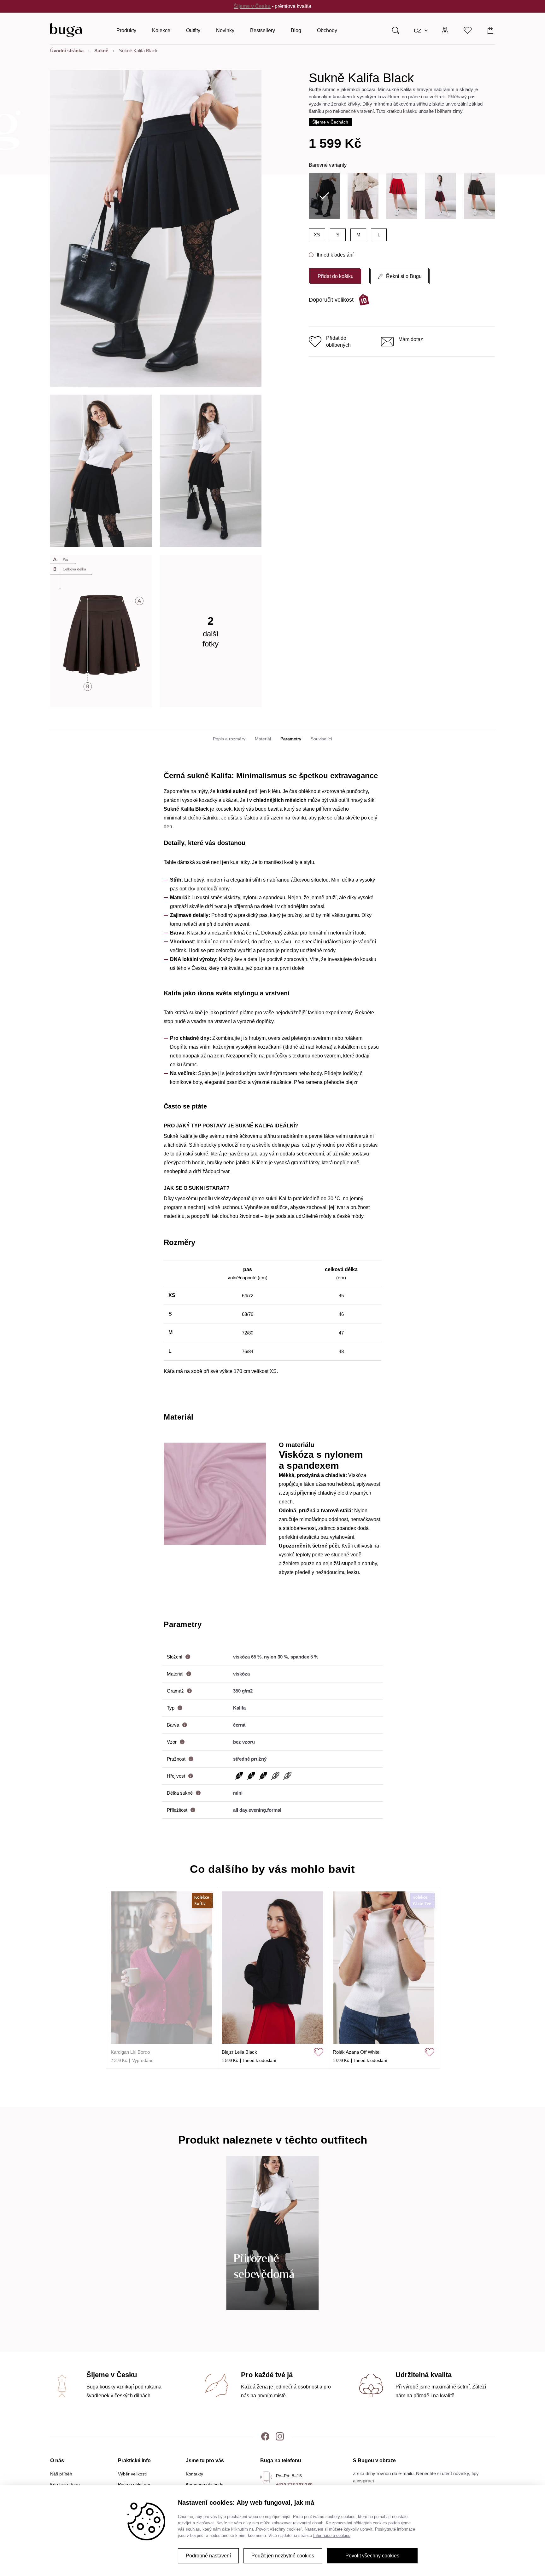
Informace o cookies (332, 2535)
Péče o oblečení (134, 2484)
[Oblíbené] (468, 30)
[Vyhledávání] (396, 30)
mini (238, 1793)
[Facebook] (265, 2436)
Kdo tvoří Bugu (65, 2484)
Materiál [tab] (263, 739)
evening (257, 1810)
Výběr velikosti (132, 2474)
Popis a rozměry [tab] (229, 739)
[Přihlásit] (445, 30)
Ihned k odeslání (335, 255)
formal (274, 1810)
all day (240, 1810)
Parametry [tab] (291, 739)
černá (239, 1725)
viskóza (241, 1674)
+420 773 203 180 (294, 2485)
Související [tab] (321, 739)
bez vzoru (244, 1742)
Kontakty (194, 2474)
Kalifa (239, 1708)
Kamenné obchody (205, 2484)
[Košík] (491, 30)
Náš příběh (61, 2474)
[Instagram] (280, 2436)
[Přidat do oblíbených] (319, 2052)
